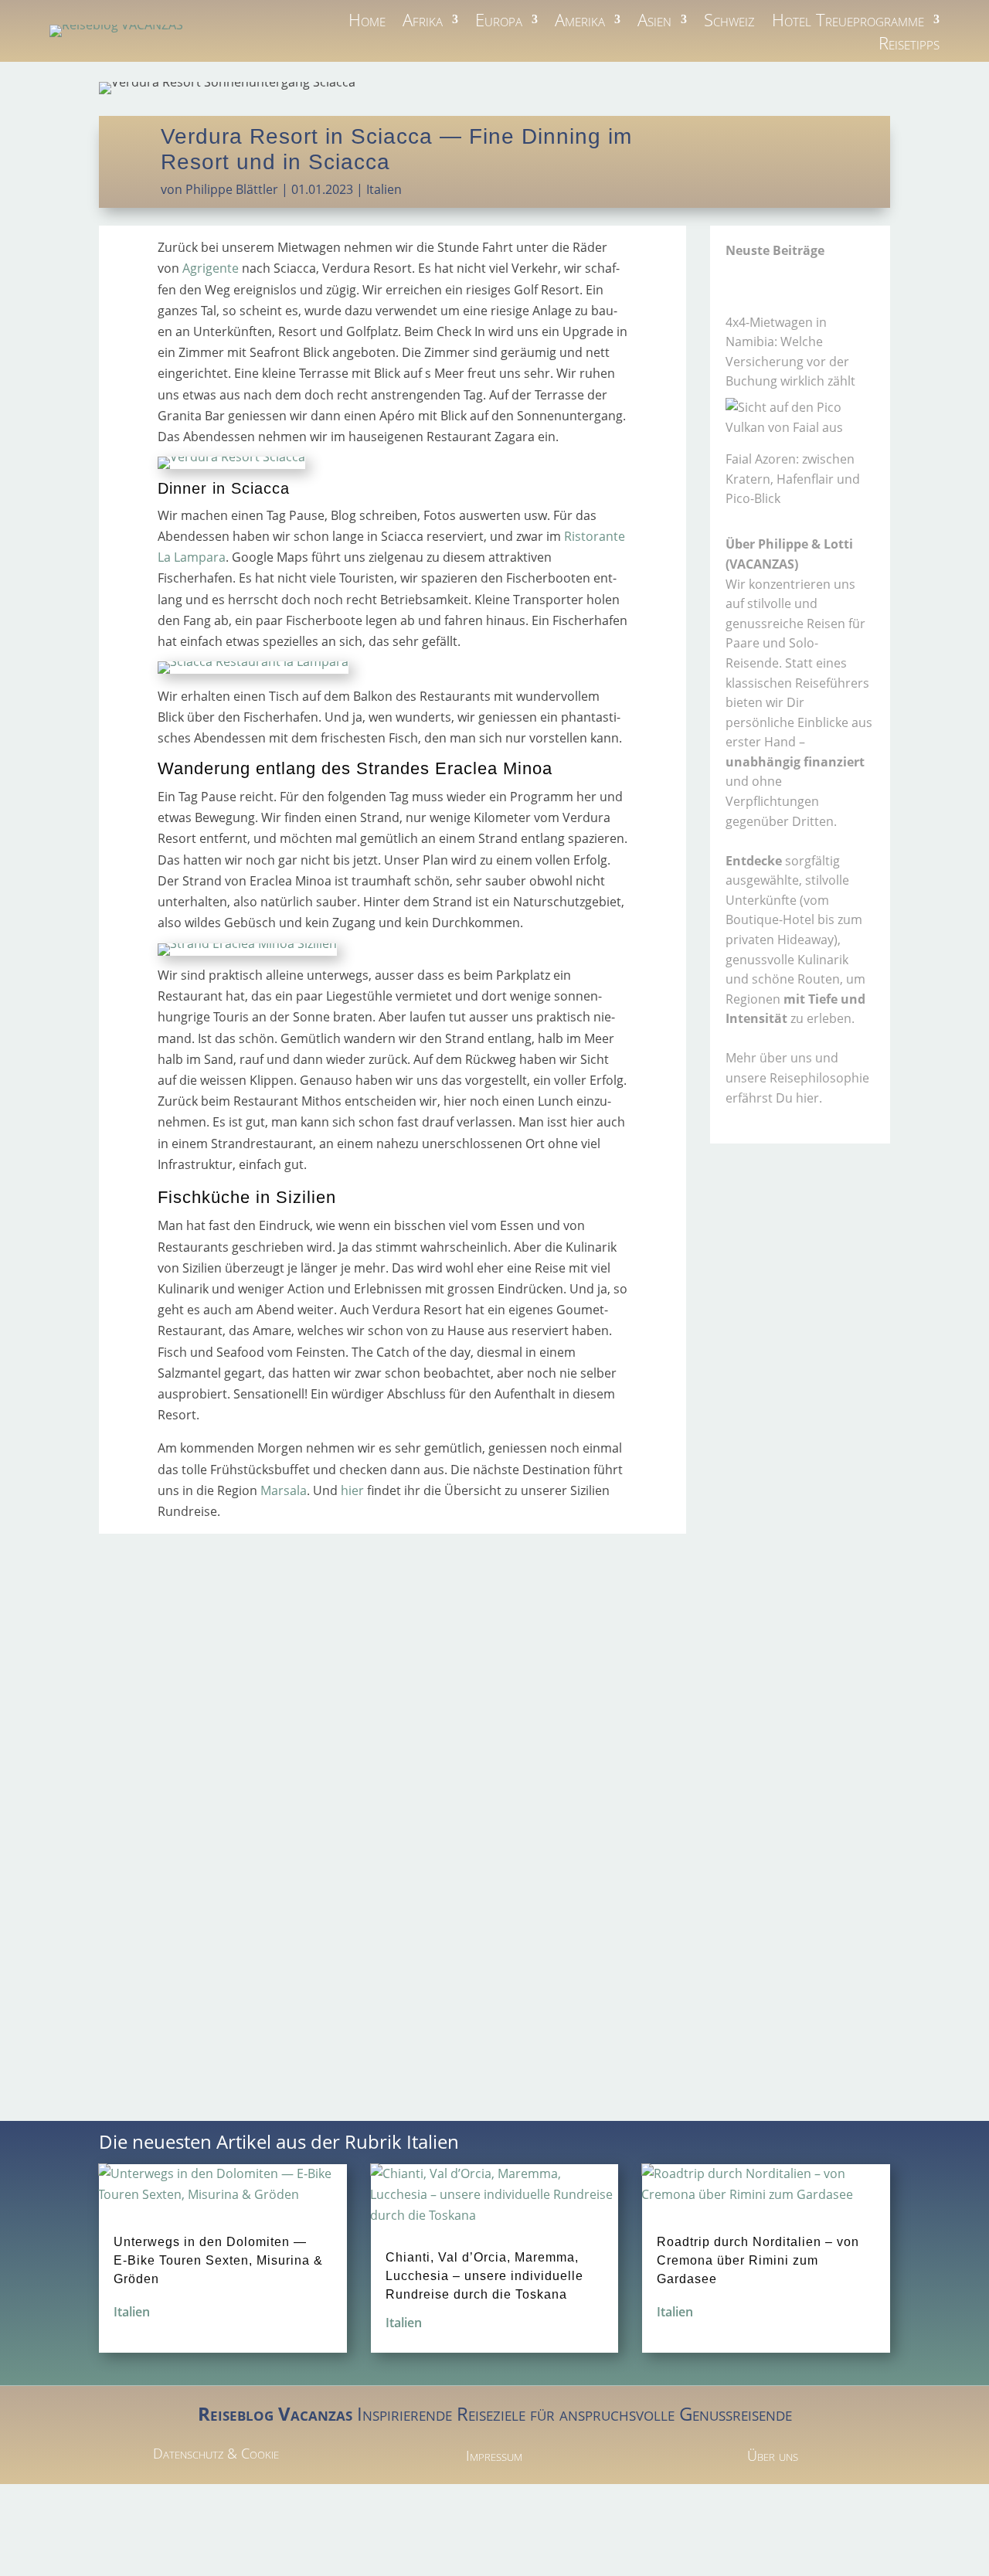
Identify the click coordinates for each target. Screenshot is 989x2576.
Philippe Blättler (232, 189)
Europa (499, 22)
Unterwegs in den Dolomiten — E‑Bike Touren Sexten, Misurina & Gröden (218, 2260)
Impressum (494, 2455)
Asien (654, 22)
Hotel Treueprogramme (848, 22)
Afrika (423, 22)
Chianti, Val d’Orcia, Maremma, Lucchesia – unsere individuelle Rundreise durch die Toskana (484, 2276)
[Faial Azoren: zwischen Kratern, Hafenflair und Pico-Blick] (800, 418)
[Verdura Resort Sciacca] (231, 457)
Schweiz (729, 22)
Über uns (773, 2455)
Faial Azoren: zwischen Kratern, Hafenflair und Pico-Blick (793, 479)
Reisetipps (909, 46)
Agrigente (211, 268)
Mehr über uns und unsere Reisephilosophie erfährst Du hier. (797, 1077)
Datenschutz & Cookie (216, 2453)
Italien (384, 189)
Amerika (580, 22)
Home (367, 22)
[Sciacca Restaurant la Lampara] (253, 661)
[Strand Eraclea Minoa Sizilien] (247, 943)
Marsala (284, 1490)
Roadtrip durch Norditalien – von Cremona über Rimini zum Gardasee (758, 2260)
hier (352, 1490)
